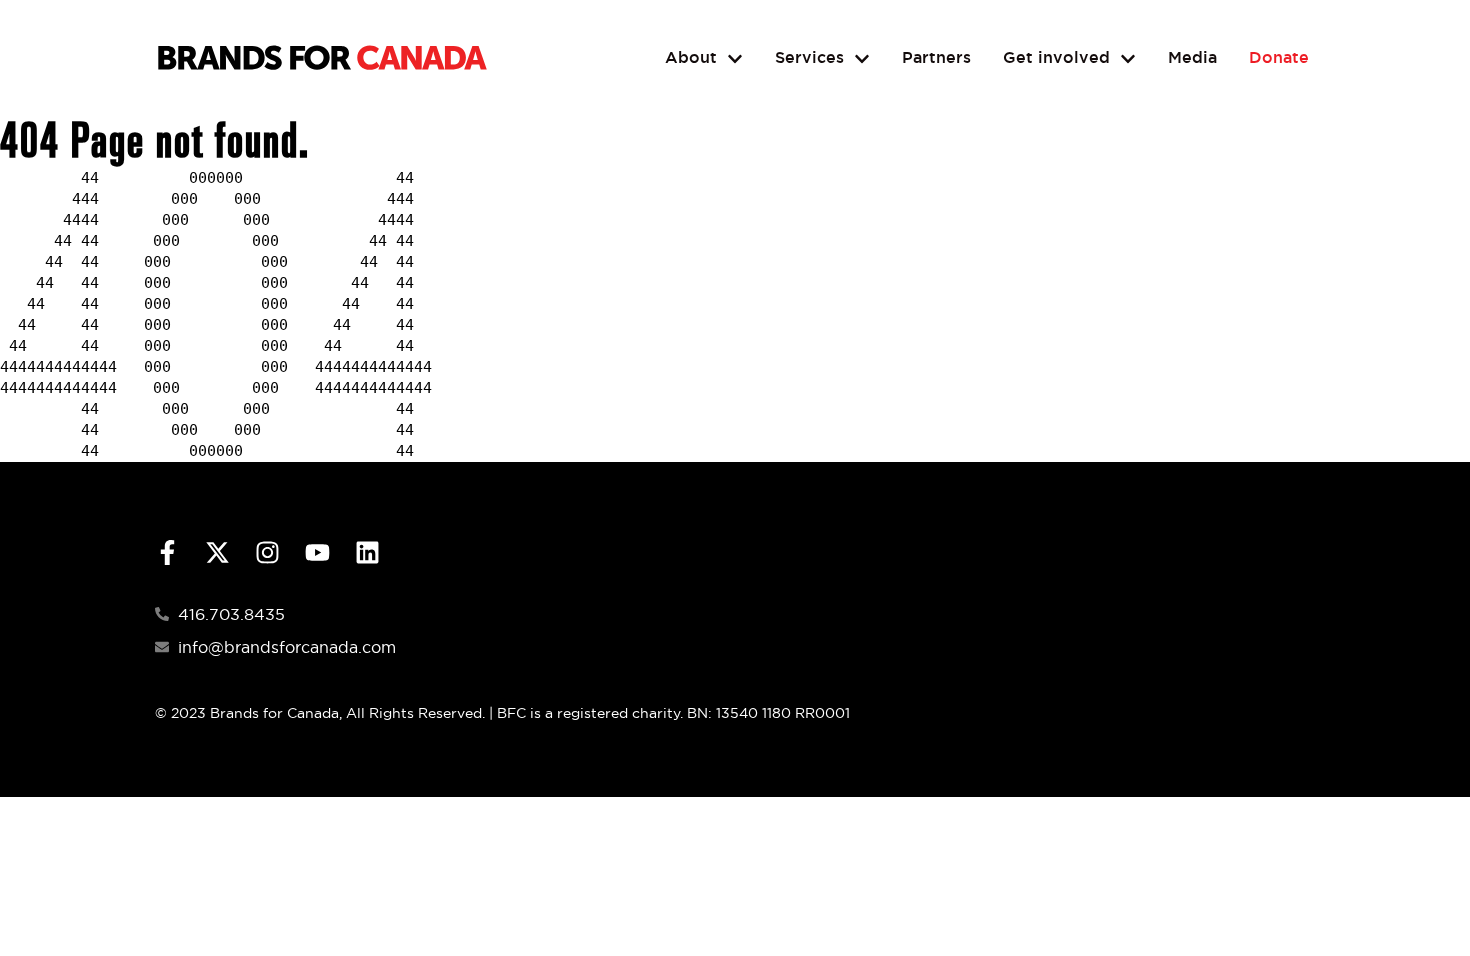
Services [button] (809, 57)
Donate (1279, 57)
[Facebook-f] (167, 552)
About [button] (691, 57)
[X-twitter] (217, 552)
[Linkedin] (367, 552)
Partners (936, 57)
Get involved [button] (1056, 57)
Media (1192, 57)
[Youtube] (317, 552)
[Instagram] (267, 552)
